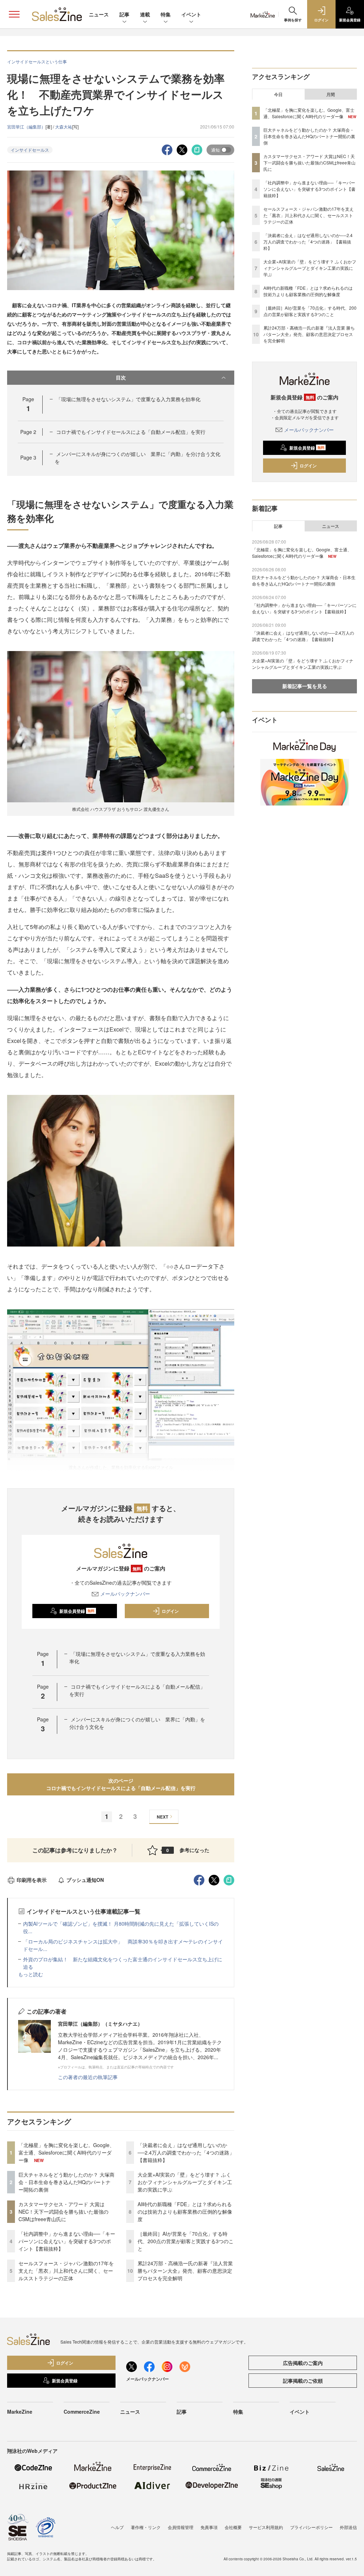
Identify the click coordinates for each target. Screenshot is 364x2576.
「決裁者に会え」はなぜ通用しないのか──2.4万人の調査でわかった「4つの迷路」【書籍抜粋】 (186, 2152)
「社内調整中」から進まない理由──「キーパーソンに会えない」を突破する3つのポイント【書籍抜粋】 (67, 2241)
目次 (121, 377)
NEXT (162, 1817)
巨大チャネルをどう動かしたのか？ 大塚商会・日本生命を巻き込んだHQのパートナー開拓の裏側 (66, 2182)
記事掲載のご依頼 (303, 2381)
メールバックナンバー (125, 1594)
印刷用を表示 (32, 1880)
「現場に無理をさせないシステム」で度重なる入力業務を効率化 (128, 399)
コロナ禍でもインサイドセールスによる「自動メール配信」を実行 (131, 432)
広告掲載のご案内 (303, 2363)
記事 (124, 14)
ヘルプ (117, 2527)
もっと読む (31, 1974)
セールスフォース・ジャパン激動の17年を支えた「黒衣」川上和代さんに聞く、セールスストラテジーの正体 (66, 2271)
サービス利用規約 (266, 2527)
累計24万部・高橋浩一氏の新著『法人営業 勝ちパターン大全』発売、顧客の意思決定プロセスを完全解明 (185, 2271)
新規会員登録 (77, 1611)
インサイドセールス (30, 150)
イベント (191, 14)
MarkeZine (20, 2412)
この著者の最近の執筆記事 (88, 2077)
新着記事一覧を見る (305, 686)
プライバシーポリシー (311, 2527)
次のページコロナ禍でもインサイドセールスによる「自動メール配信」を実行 (121, 1784)
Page (28, 432)
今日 (278, 94)
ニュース (99, 14)
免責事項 (209, 2527)
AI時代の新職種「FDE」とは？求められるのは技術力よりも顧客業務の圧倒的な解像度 (185, 2212)
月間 (331, 94)
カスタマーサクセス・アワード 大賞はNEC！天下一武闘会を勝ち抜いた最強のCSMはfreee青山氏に (63, 2212)
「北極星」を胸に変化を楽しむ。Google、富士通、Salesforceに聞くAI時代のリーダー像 (66, 2152)
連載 (145, 14)
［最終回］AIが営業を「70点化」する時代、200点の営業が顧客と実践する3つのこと (186, 2241)
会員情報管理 (181, 2527)
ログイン (170, 1611)
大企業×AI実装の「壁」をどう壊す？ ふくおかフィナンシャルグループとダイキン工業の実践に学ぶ (185, 2182)
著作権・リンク (146, 2527)
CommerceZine (82, 2412)
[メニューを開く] (14, 14)
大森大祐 (64, 127)
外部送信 (348, 2527)
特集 (166, 14)
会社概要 (233, 2527)
